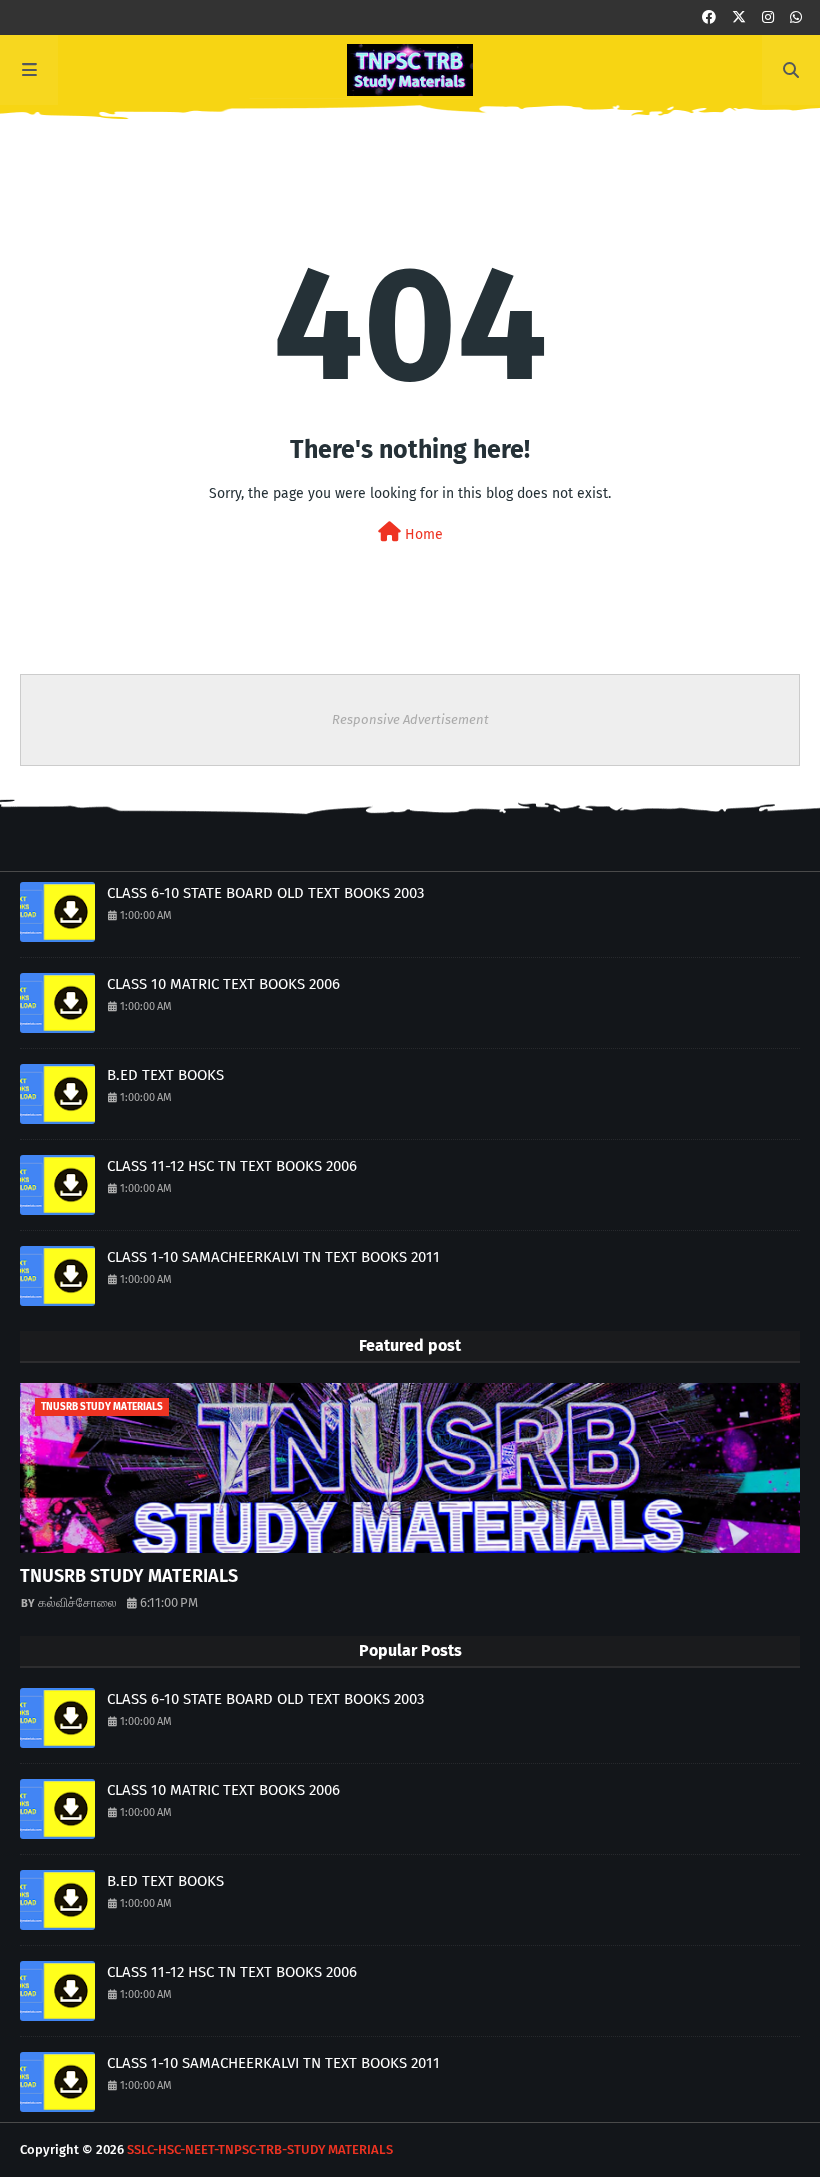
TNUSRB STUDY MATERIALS (129, 1576)
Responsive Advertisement (410, 719)
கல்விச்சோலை (77, 1602)
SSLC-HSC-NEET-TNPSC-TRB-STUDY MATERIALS (260, 2149)
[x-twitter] (739, 17)
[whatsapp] (796, 17)
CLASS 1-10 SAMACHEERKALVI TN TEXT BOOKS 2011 (273, 1257)
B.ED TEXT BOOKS (165, 1075)
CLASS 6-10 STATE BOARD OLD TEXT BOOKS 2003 (265, 893)
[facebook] (709, 17)
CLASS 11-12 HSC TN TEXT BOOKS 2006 (232, 1166)
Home (422, 534)
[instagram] (768, 17)
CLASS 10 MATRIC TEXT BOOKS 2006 (223, 984)
